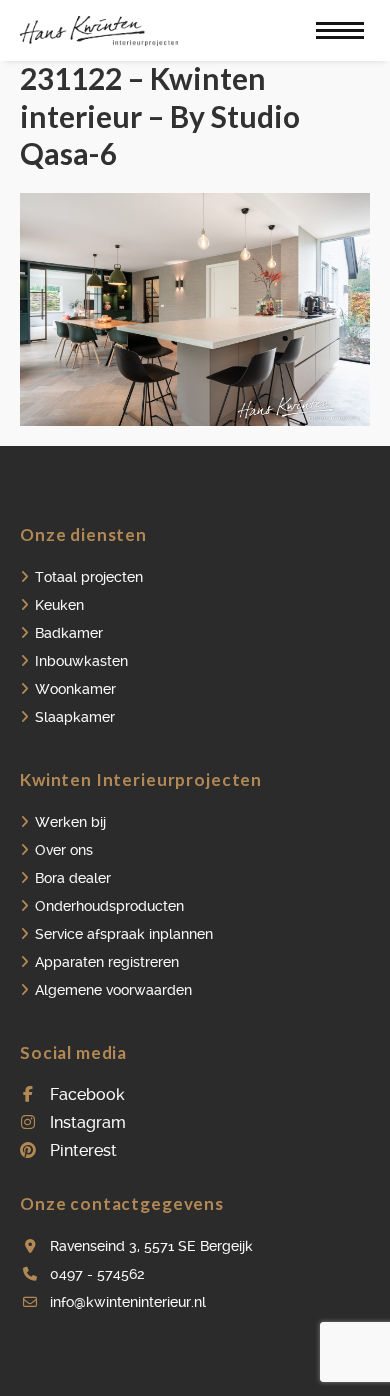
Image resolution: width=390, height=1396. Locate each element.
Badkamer (69, 633)
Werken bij (70, 822)
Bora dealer (73, 878)
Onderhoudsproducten (109, 906)
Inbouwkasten (81, 661)
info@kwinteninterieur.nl (128, 1302)
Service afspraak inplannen (124, 934)
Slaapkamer (75, 717)
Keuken (59, 605)
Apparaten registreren (107, 962)
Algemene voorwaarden (113, 990)
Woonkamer (75, 689)
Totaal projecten (89, 577)
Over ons (64, 850)
